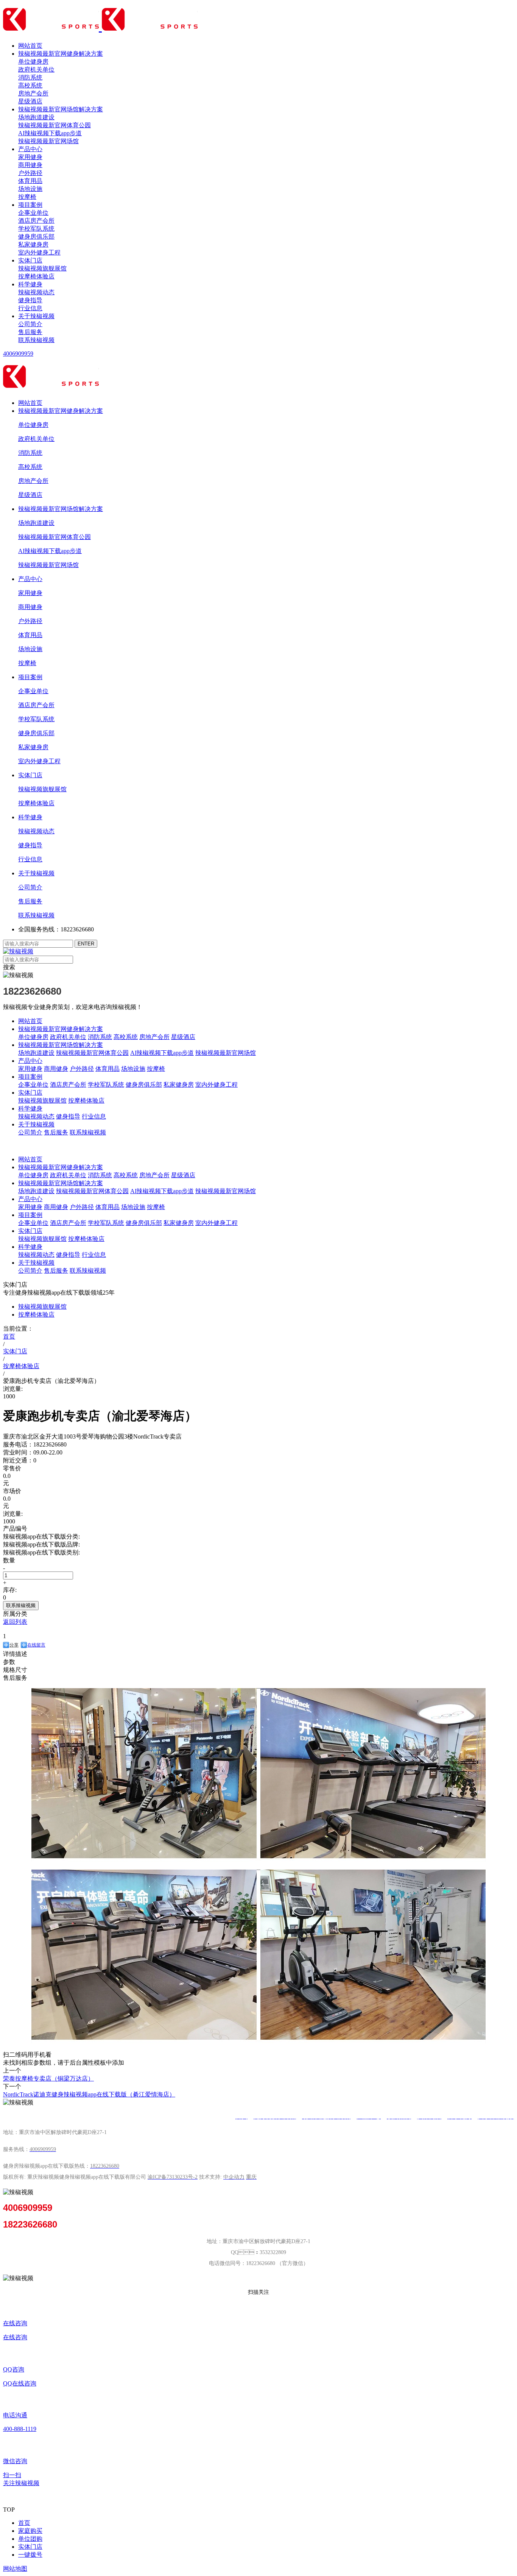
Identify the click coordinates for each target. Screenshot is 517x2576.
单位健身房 (33, 62)
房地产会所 (33, 93)
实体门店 (30, 260)
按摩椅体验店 (36, 276)
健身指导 (30, 300)
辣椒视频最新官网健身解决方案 (61, 54)
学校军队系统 (36, 229)
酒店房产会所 (36, 221)
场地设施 (30, 189)
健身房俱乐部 (36, 237)
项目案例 (30, 205)
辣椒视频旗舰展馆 (42, 268)
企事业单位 (33, 213)
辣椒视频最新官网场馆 (48, 141)
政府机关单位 (36, 70)
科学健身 (30, 284)
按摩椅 (27, 197)
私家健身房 (33, 244)
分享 (14, 1645)
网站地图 (15, 2569)
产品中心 (30, 149)
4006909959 (18, 354)
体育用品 (30, 181)
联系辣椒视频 (36, 340)
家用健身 (30, 157)
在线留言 (36, 1645)
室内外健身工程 (39, 252)
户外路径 (30, 173)
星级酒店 (30, 101)
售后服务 (30, 332)
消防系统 (30, 77)
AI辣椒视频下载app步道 (50, 133)
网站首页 (30, 46)
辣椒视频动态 (36, 292)
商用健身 (30, 165)
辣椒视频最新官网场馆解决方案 (61, 109)
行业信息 (30, 308)
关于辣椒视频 (36, 316)
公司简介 (30, 324)
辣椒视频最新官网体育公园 (55, 125)
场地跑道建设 (36, 117)
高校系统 (30, 85)
